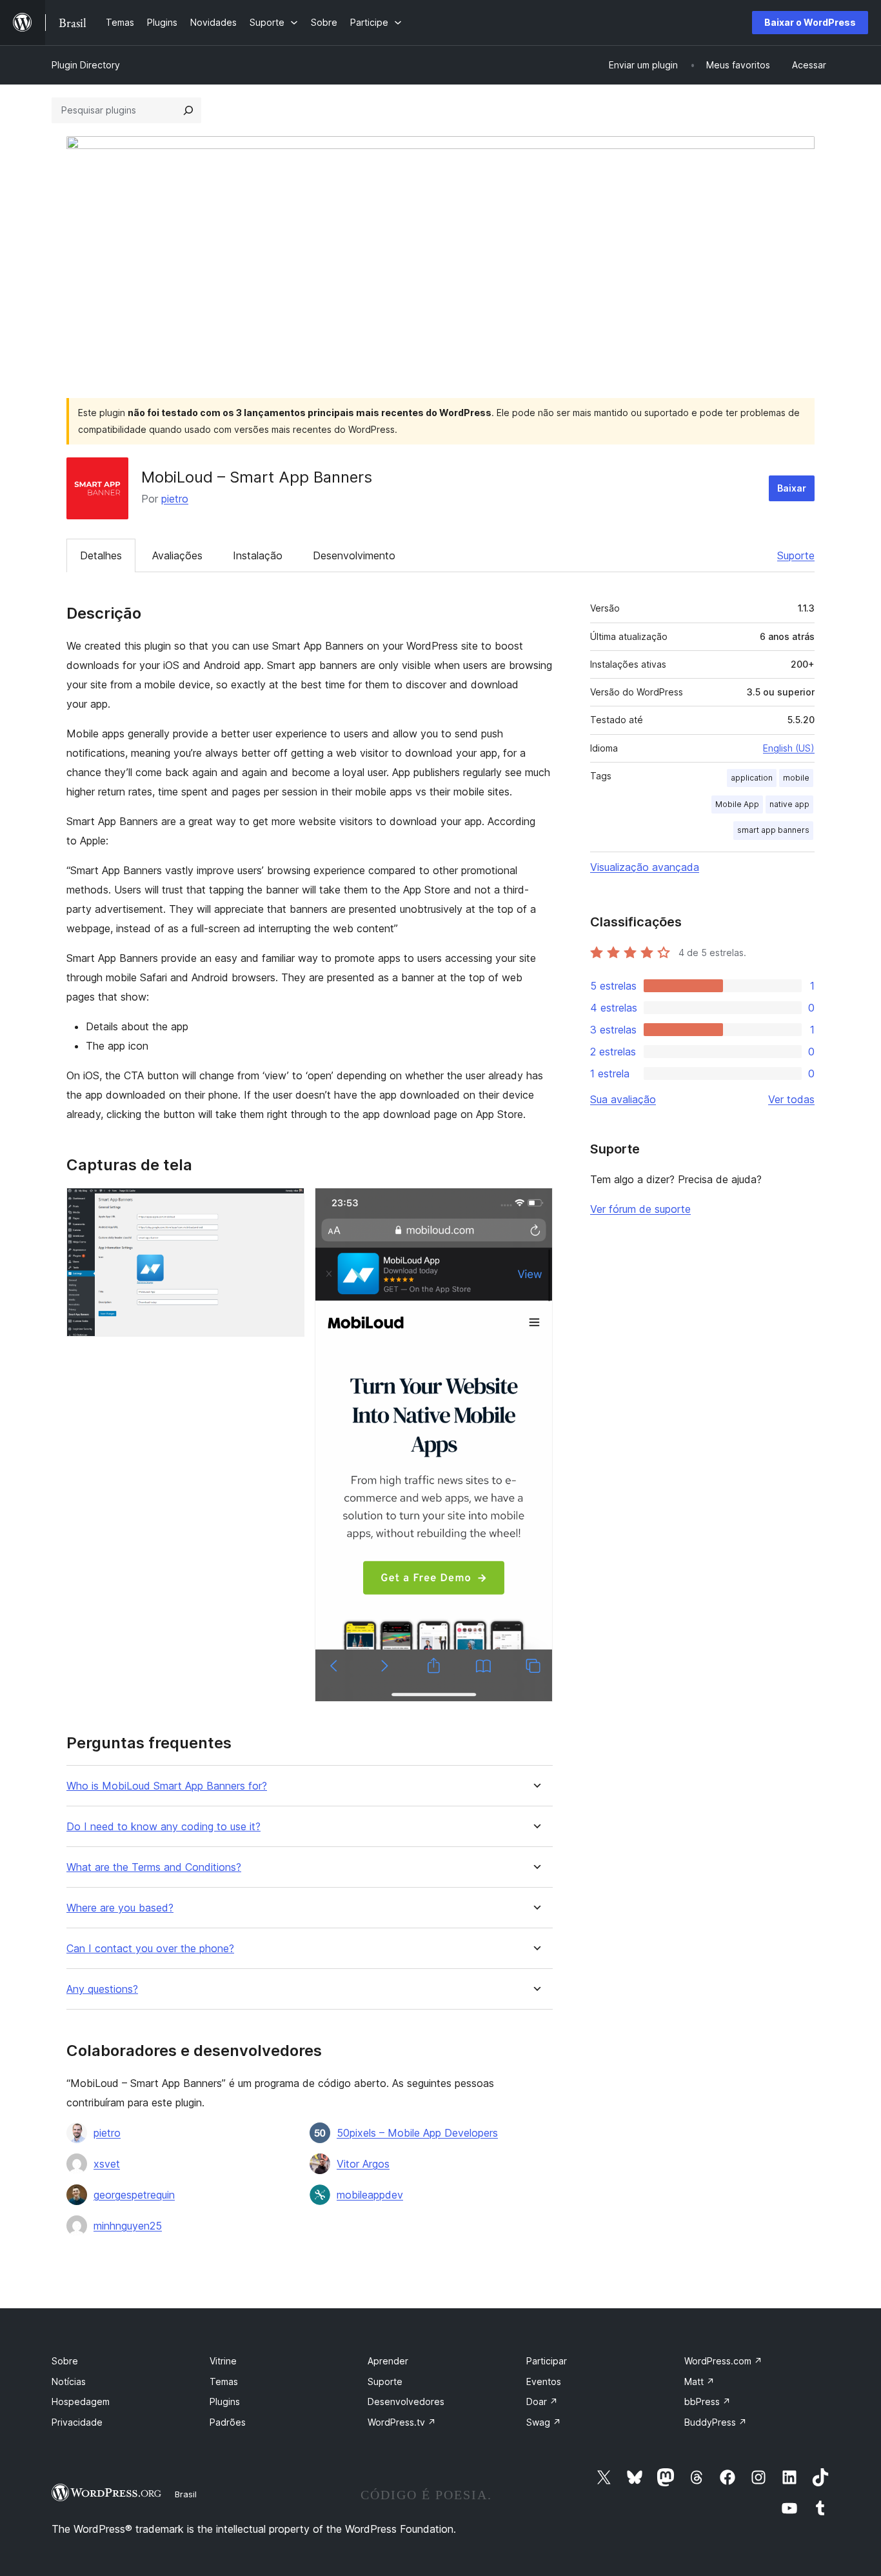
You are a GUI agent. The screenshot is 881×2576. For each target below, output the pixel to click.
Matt (699, 2381)
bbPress (708, 2401)
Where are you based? (120, 1908)
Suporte (796, 555)
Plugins (225, 2401)
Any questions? (102, 1989)
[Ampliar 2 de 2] (535, 1205)
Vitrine (223, 2361)
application (752, 778)
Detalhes (101, 555)
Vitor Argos (363, 2164)
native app (789, 804)
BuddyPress (716, 2422)
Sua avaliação (623, 1099)
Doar (542, 2401)
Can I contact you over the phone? (150, 1949)
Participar (547, 2361)
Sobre (65, 2361)
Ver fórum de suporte (640, 1209)
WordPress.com (723, 2361)
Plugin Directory (86, 65)
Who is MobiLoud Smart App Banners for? (167, 1786)
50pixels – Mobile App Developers (417, 2133)
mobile (796, 778)
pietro (175, 499)
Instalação (258, 555)
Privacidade (77, 2422)
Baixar (792, 488)
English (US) (789, 748)
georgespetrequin (134, 2195)
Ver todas (791, 1099)
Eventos (544, 2381)
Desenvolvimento (354, 555)
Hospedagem (81, 2401)
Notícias (69, 2381)
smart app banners (773, 830)
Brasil (186, 2494)
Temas (224, 2381)
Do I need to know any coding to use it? (163, 1827)
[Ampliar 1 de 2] (287, 1205)
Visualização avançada (645, 867)
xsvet (107, 2164)
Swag (544, 2422)
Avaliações (177, 555)
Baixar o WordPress (810, 22)
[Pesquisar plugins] (188, 110)
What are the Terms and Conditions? (154, 1867)
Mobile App (737, 804)
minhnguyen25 (128, 2226)
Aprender (388, 2361)
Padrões (228, 2422)
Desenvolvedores (406, 2401)
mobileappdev (370, 2195)
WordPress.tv (402, 2422)
